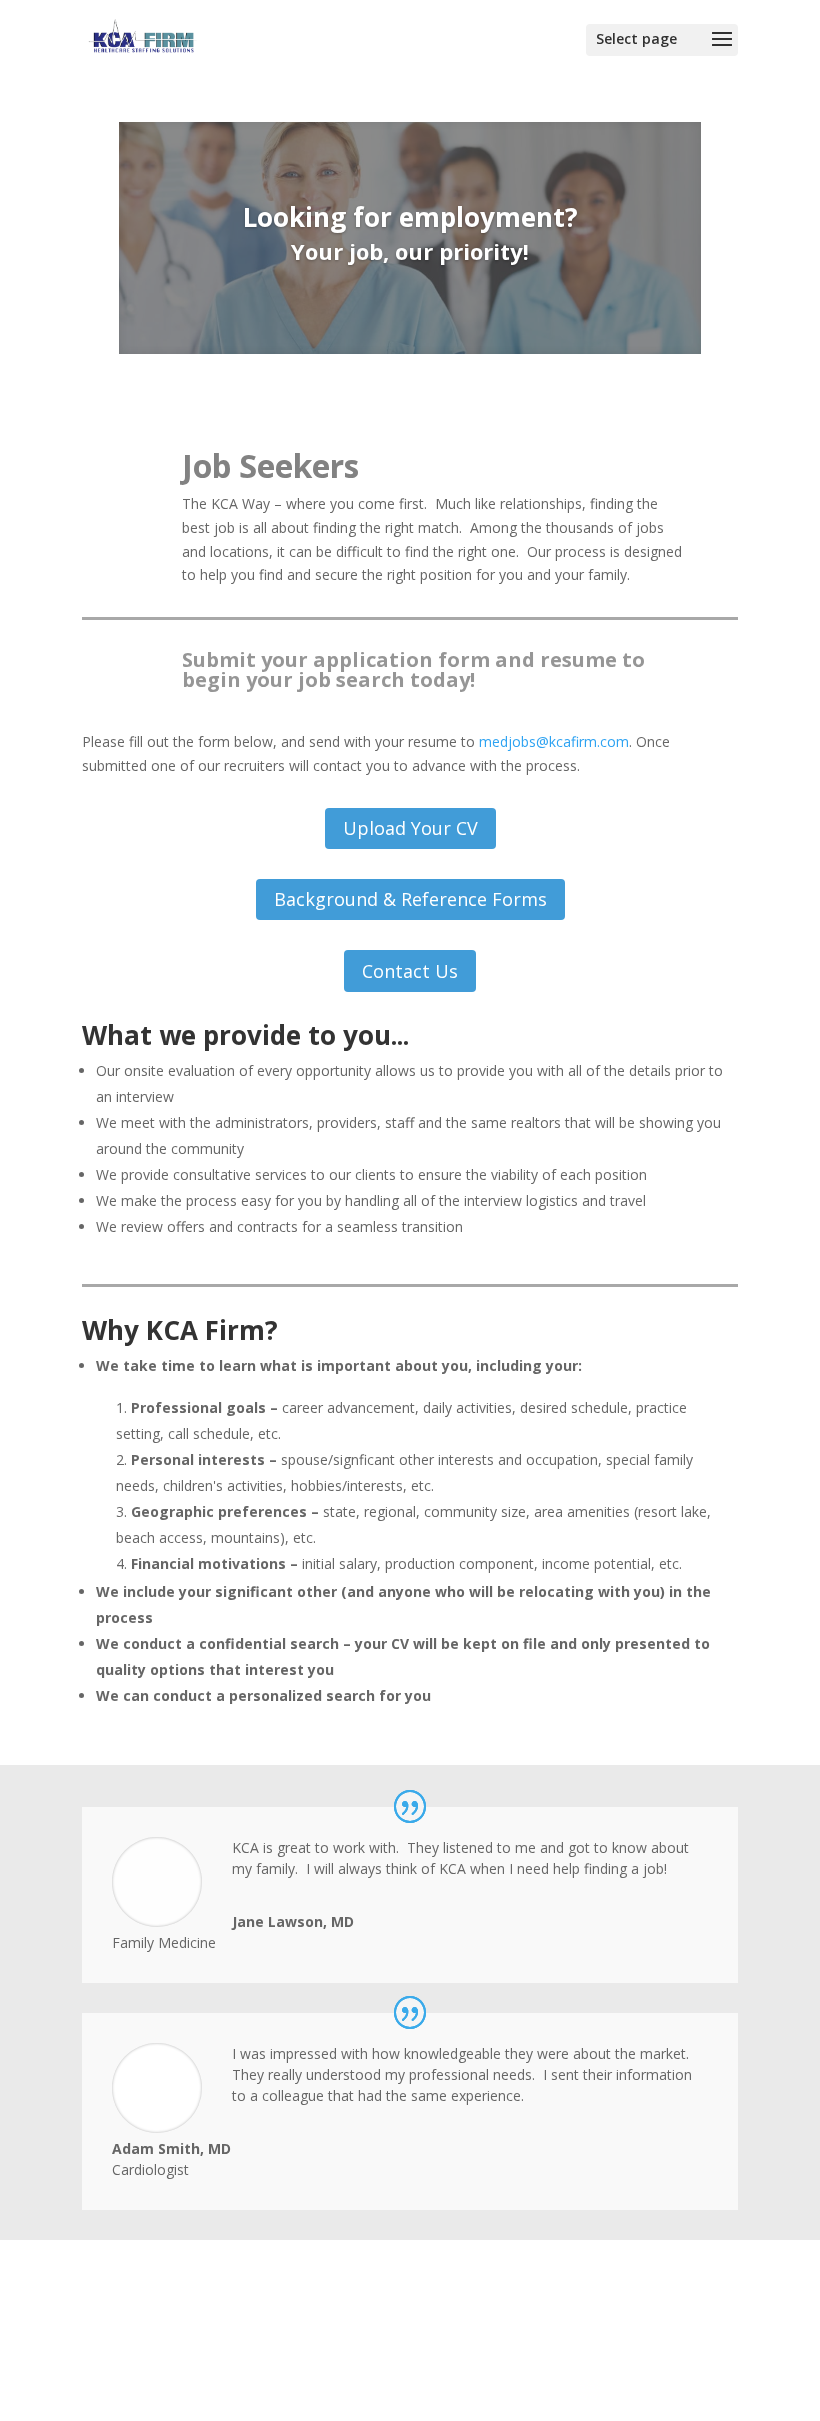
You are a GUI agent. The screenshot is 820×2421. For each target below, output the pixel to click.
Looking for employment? (410, 217)
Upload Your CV (410, 828)
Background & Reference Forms (410, 899)
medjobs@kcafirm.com (554, 741)
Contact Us (410, 971)
